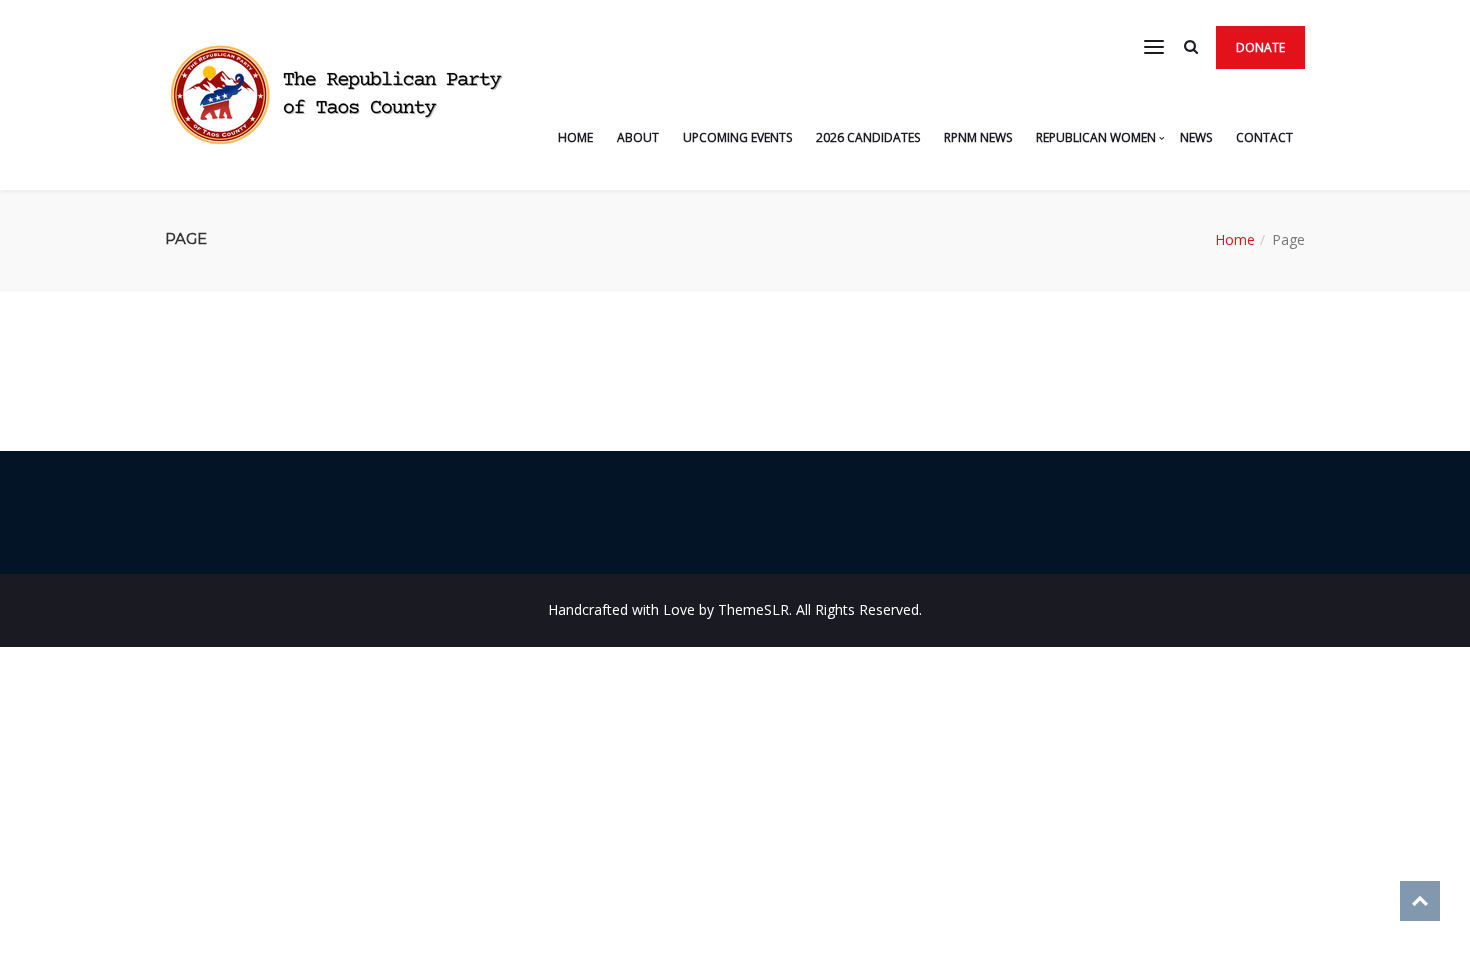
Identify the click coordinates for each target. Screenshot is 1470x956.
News (1196, 137)
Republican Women (1096, 137)
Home (575, 137)
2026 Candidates (868, 137)
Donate (1260, 47)
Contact (1264, 137)
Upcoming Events (737, 137)
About (638, 137)
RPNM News (978, 137)
